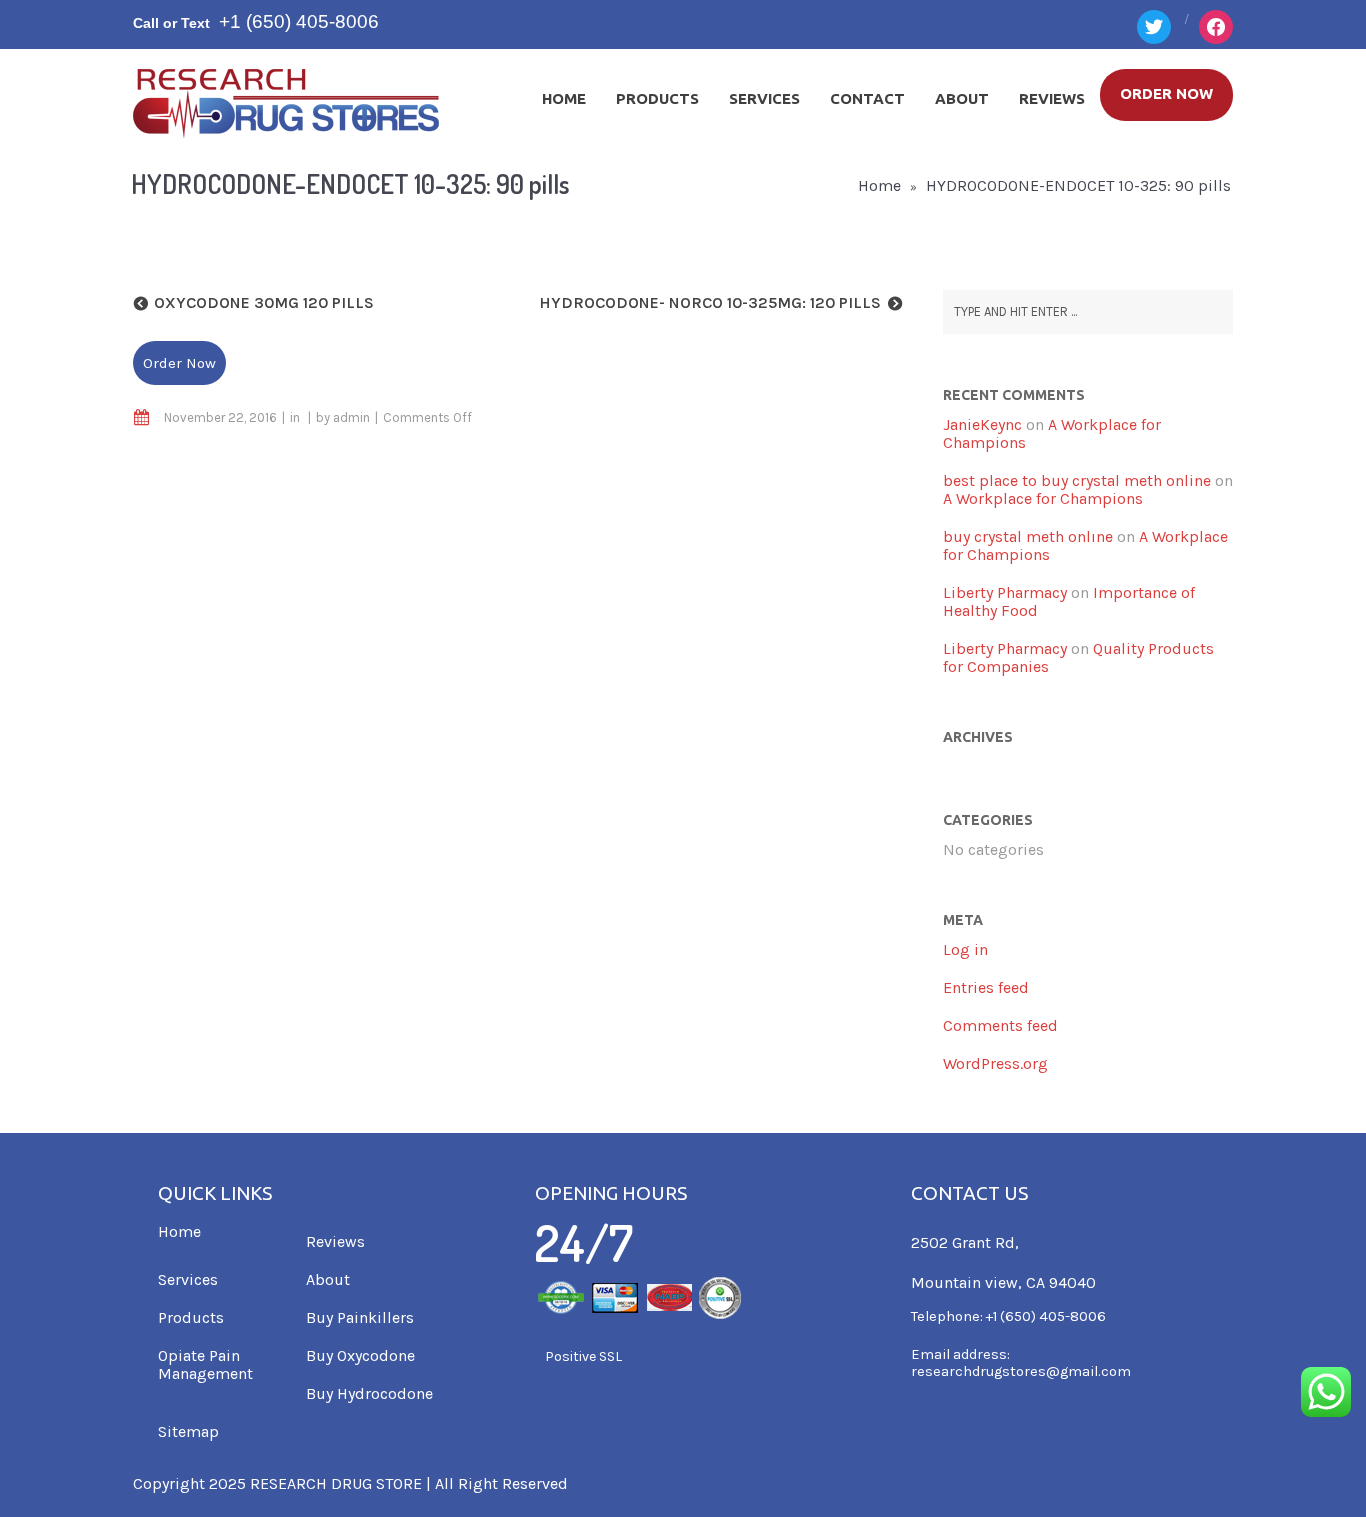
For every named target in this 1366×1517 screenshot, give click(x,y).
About (962, 98)
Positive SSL (583, 1356)
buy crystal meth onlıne (1028, 536)
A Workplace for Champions (1052, 433)
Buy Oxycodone (360, 1355)
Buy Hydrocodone (369, 1393)
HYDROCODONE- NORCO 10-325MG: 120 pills (710, 302)
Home (564, 98)
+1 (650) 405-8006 (299, 21)
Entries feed (986, 987)
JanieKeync (982, 424)
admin (351, 417)
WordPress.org (995, 1063)
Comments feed (1000, 1025)
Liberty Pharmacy (1005, 592)
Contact (867, 98)
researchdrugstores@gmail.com (1021, 1371)
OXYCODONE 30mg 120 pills (264, 302)
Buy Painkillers (360, 1317)
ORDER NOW (1166, 93)
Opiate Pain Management (205, 1364)
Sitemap (188, 1431)
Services (764, 98)
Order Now (179, 363)
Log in (965, 949)
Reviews (1052, 98)
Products (657, 98)
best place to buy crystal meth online (1077, 480)
